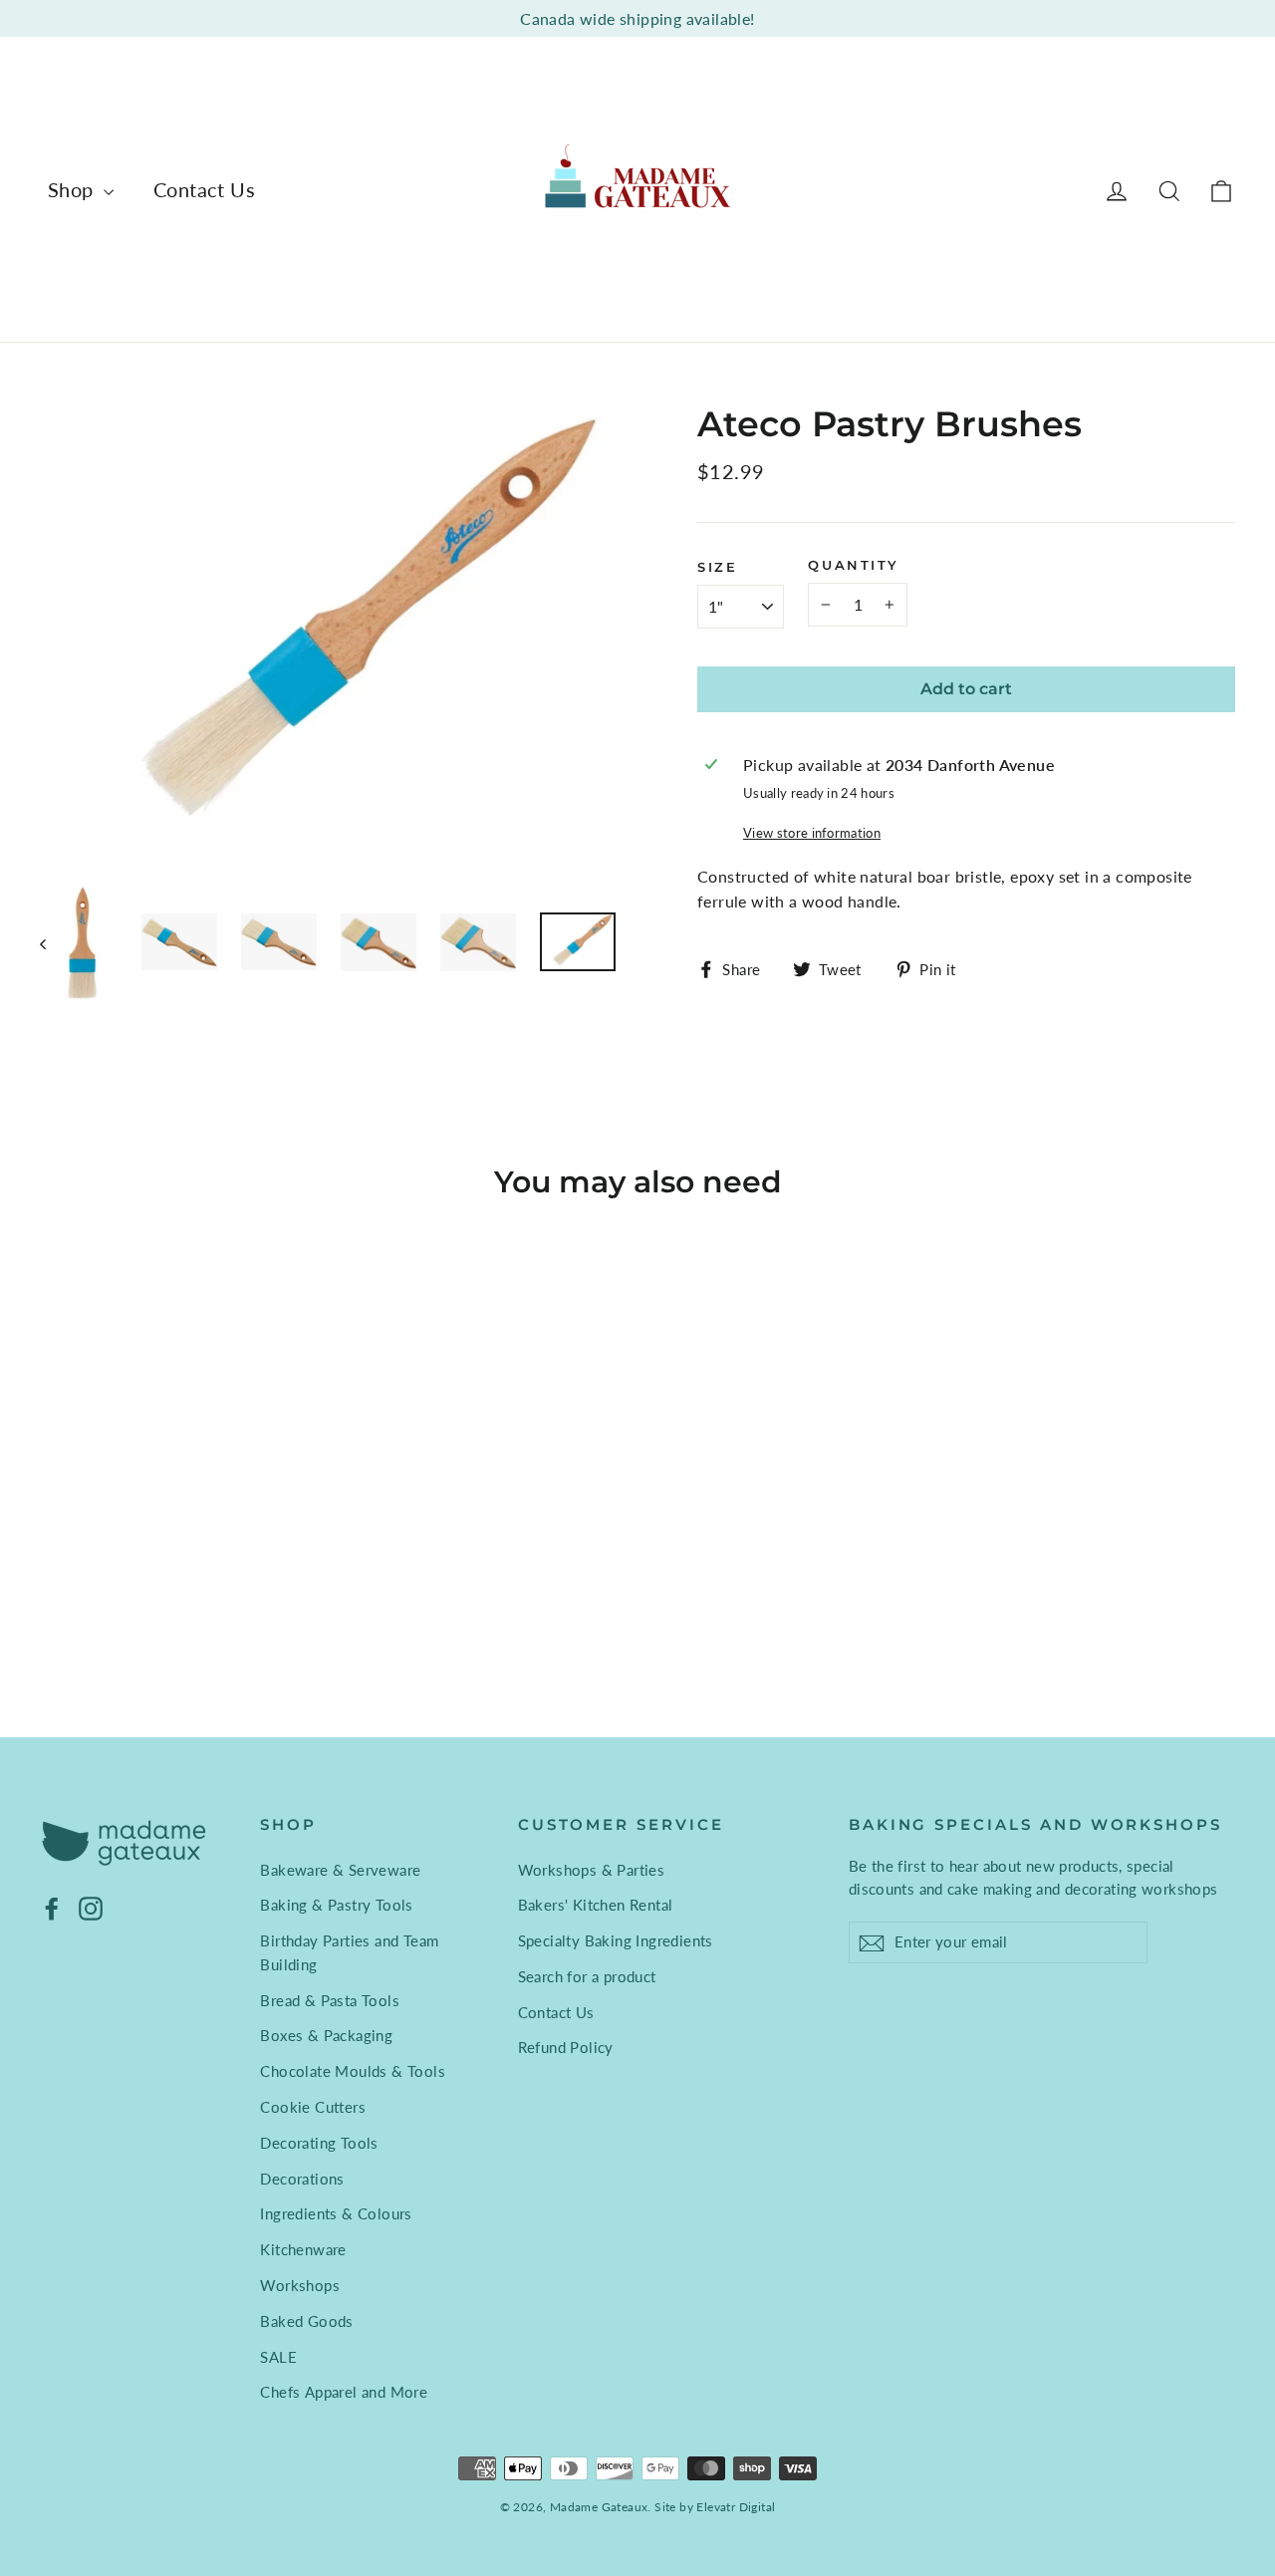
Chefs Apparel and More (344, 2392)
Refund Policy (566, 2047)
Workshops (300, 2285)
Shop (73, 189)
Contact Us (204, 189)
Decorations (302, 2179)
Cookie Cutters (313, 2107)
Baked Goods (306, 2321)
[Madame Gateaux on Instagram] (91, 1908)
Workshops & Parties (592, 1870)
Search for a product (587, 1976)
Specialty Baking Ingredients (616, 1940)
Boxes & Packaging (326, 2035)
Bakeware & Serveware (340, 1870)
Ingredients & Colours (336, 2213)
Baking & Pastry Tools (336, 1905)
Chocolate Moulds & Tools (353, 2071)
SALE (278, 2357)
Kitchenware (303, 2249)
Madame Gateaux (599, 2507)
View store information (812, 833)
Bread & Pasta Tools (330, 2000)
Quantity (853, 565)
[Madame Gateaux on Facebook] (52, 1908)
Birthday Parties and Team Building (349, 1952)
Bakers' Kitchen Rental (596, 1905)
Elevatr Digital (736, 2507)
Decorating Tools (319, 2143)
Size (717, 567)
